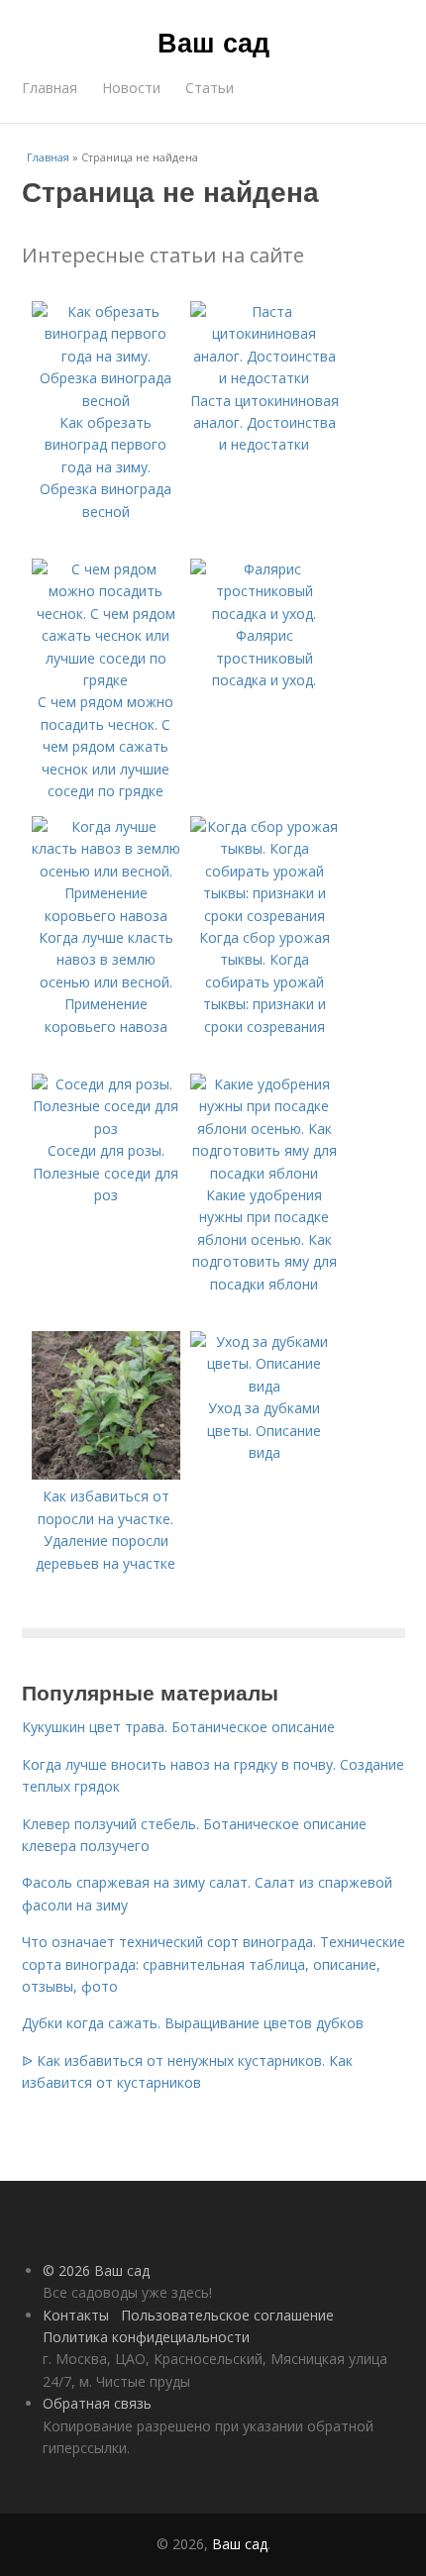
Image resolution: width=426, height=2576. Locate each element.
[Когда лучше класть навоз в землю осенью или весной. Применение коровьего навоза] (106, 916)
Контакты (76, 2315)
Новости (131, 88)
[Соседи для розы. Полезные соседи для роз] (106, 1129)
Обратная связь (97, 2403)
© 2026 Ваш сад (96, 2270)
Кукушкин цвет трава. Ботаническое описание (178, 1727)
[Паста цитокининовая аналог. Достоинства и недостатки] (265, 378)
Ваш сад (213, 42)
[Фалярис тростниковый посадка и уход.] (265, 614)
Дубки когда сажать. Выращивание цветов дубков (193, 2023)
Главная (50, 88)
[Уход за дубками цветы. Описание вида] (265, 1386)
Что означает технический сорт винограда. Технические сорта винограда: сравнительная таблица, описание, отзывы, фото (213, 1964)
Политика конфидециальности (146, 2337)
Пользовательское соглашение (227, 2315)
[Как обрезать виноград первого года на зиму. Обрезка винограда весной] (106, 401)
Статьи (210, 88)
